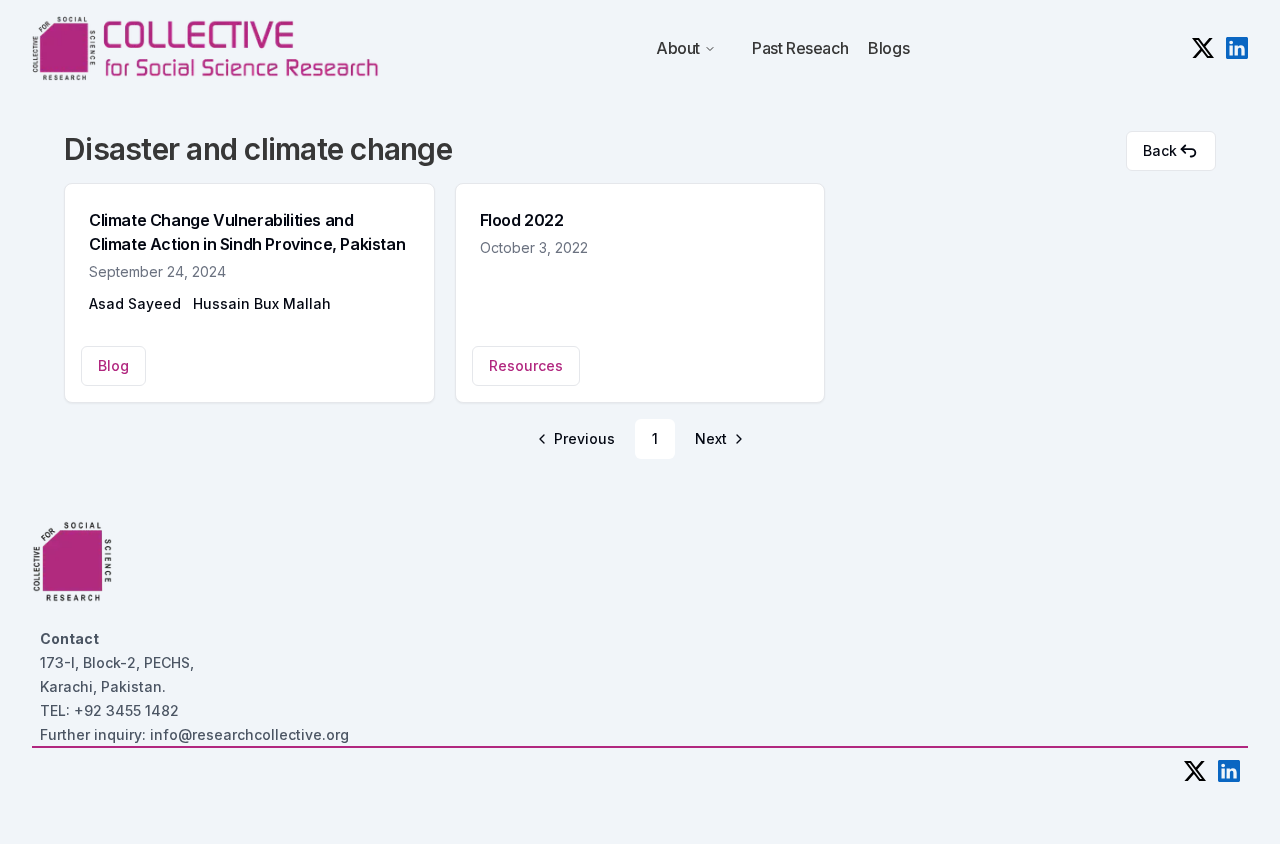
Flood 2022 (522, 220)
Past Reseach (800, 48)
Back (1160, 150)
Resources (526, 365)
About (678, 48)
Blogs (888, 48)
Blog (113, 365)
